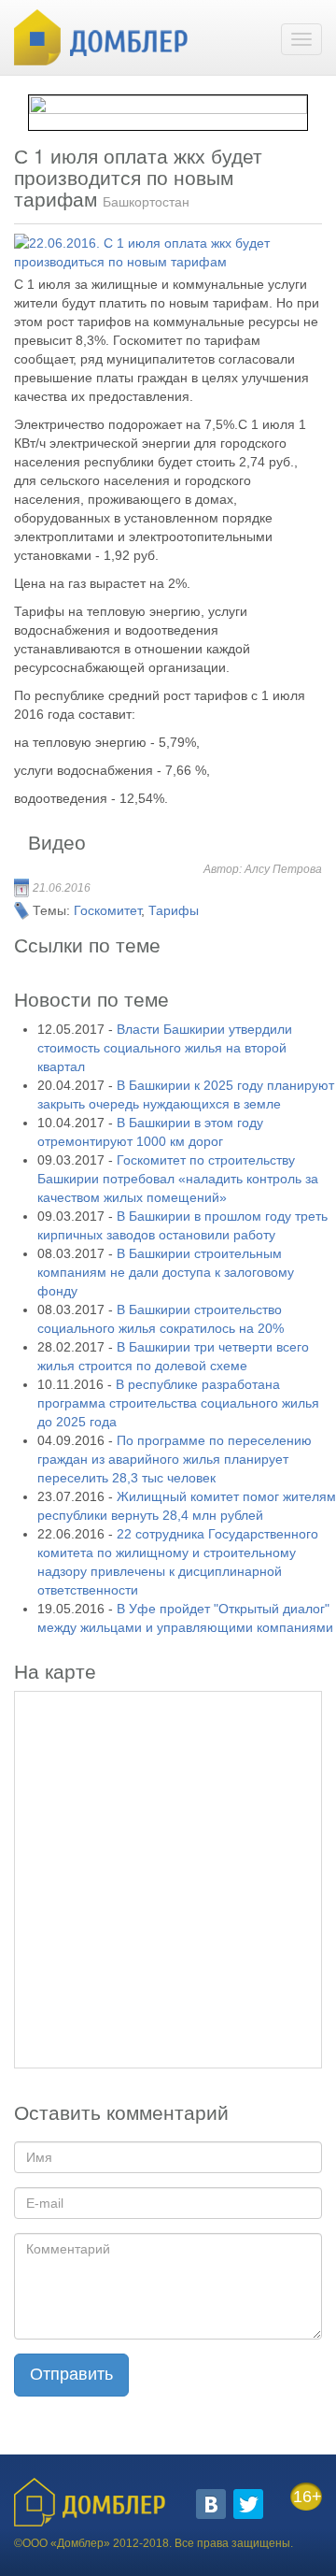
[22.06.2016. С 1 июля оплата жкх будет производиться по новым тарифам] (162, 252)
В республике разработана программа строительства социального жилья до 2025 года (178, 1403)
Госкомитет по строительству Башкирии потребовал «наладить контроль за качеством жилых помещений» (178, 1179)
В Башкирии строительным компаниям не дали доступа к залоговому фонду (166, 1272)
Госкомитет (107, 910)
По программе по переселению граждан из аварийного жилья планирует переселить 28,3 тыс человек (175, 1459)
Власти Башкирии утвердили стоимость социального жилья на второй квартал (165, 1048)
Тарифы (174, 910)
